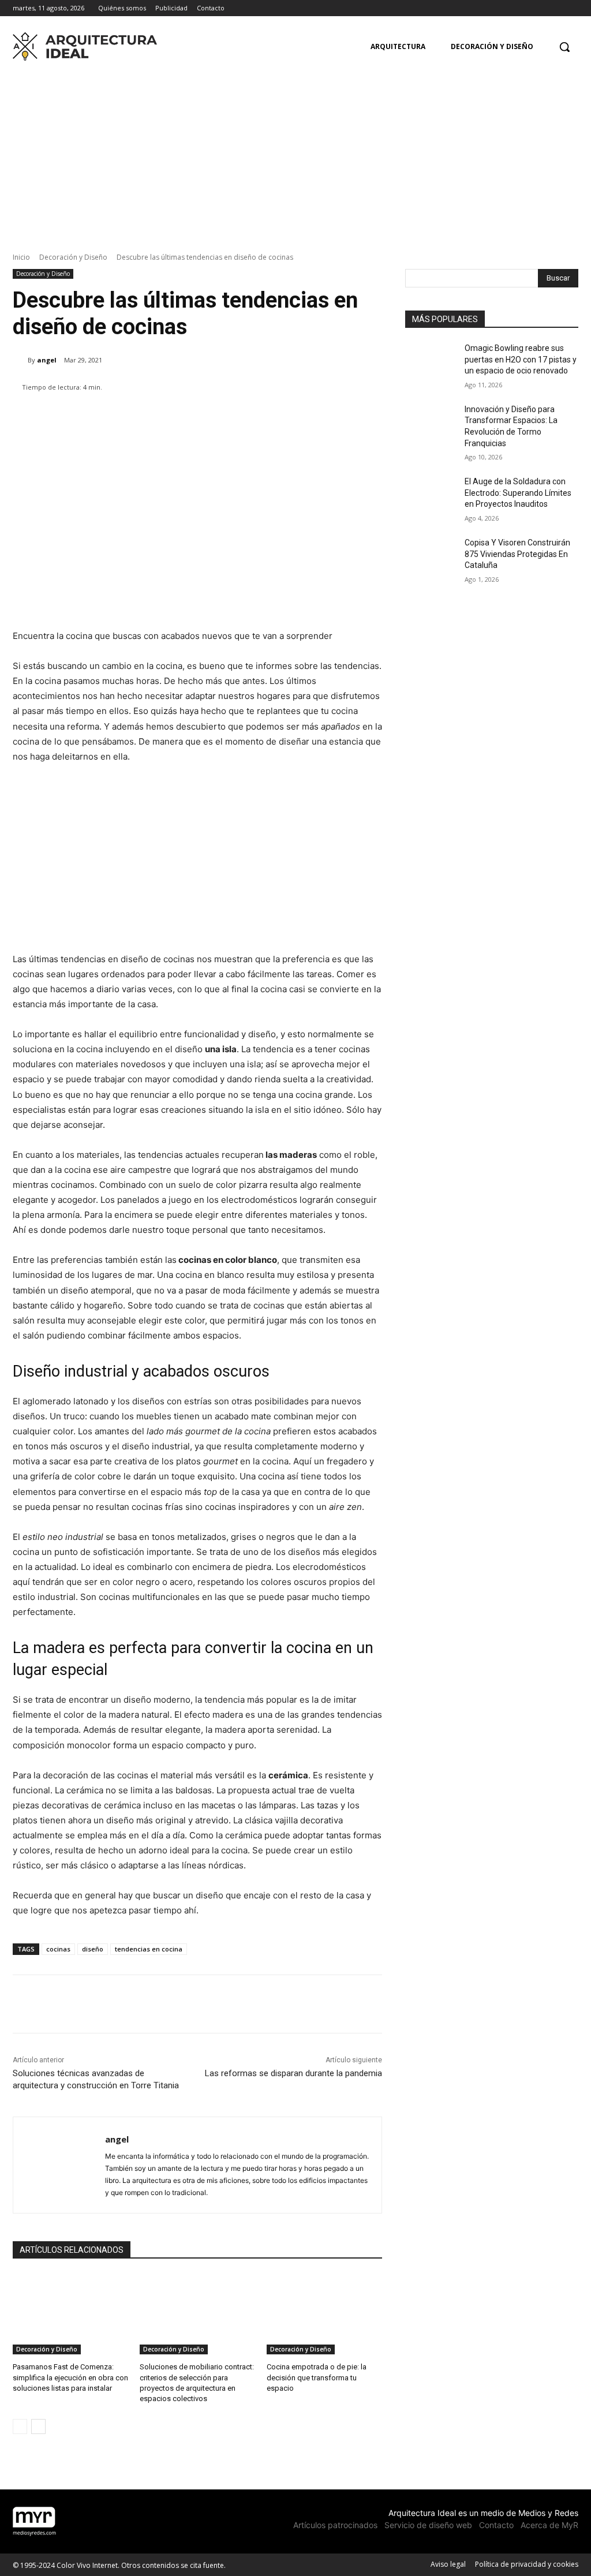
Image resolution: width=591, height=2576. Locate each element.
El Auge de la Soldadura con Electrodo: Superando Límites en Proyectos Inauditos (518, 493)
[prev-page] (20, 2427)
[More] (358, 417)
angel (47, 360)
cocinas (58, 1949)
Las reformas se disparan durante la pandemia (293, 2073)
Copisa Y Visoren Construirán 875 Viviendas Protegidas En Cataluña (517, 554)
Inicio (21, 257)
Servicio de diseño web (428, 2525)
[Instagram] (556, 8)
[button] (564, 47)
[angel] (20, 360)
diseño (93, 1949)
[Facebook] (540, 8)
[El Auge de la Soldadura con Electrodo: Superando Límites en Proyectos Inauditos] (431, 494)
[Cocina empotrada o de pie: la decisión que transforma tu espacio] (324, 2314)
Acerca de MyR (549, 2525)
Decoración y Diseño (73, 257)
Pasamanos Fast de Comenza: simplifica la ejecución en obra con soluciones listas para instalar (70, 2377)
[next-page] (38, 2427)
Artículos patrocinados (335, 2525)
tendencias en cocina (149, 1949)
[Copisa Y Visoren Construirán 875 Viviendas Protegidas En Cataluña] (431, 556)
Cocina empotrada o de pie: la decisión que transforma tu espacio (317, 2377)
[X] (572, 8)
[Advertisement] (295, 153)
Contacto (496, 2525)
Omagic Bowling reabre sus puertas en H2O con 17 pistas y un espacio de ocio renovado (521, 359)
